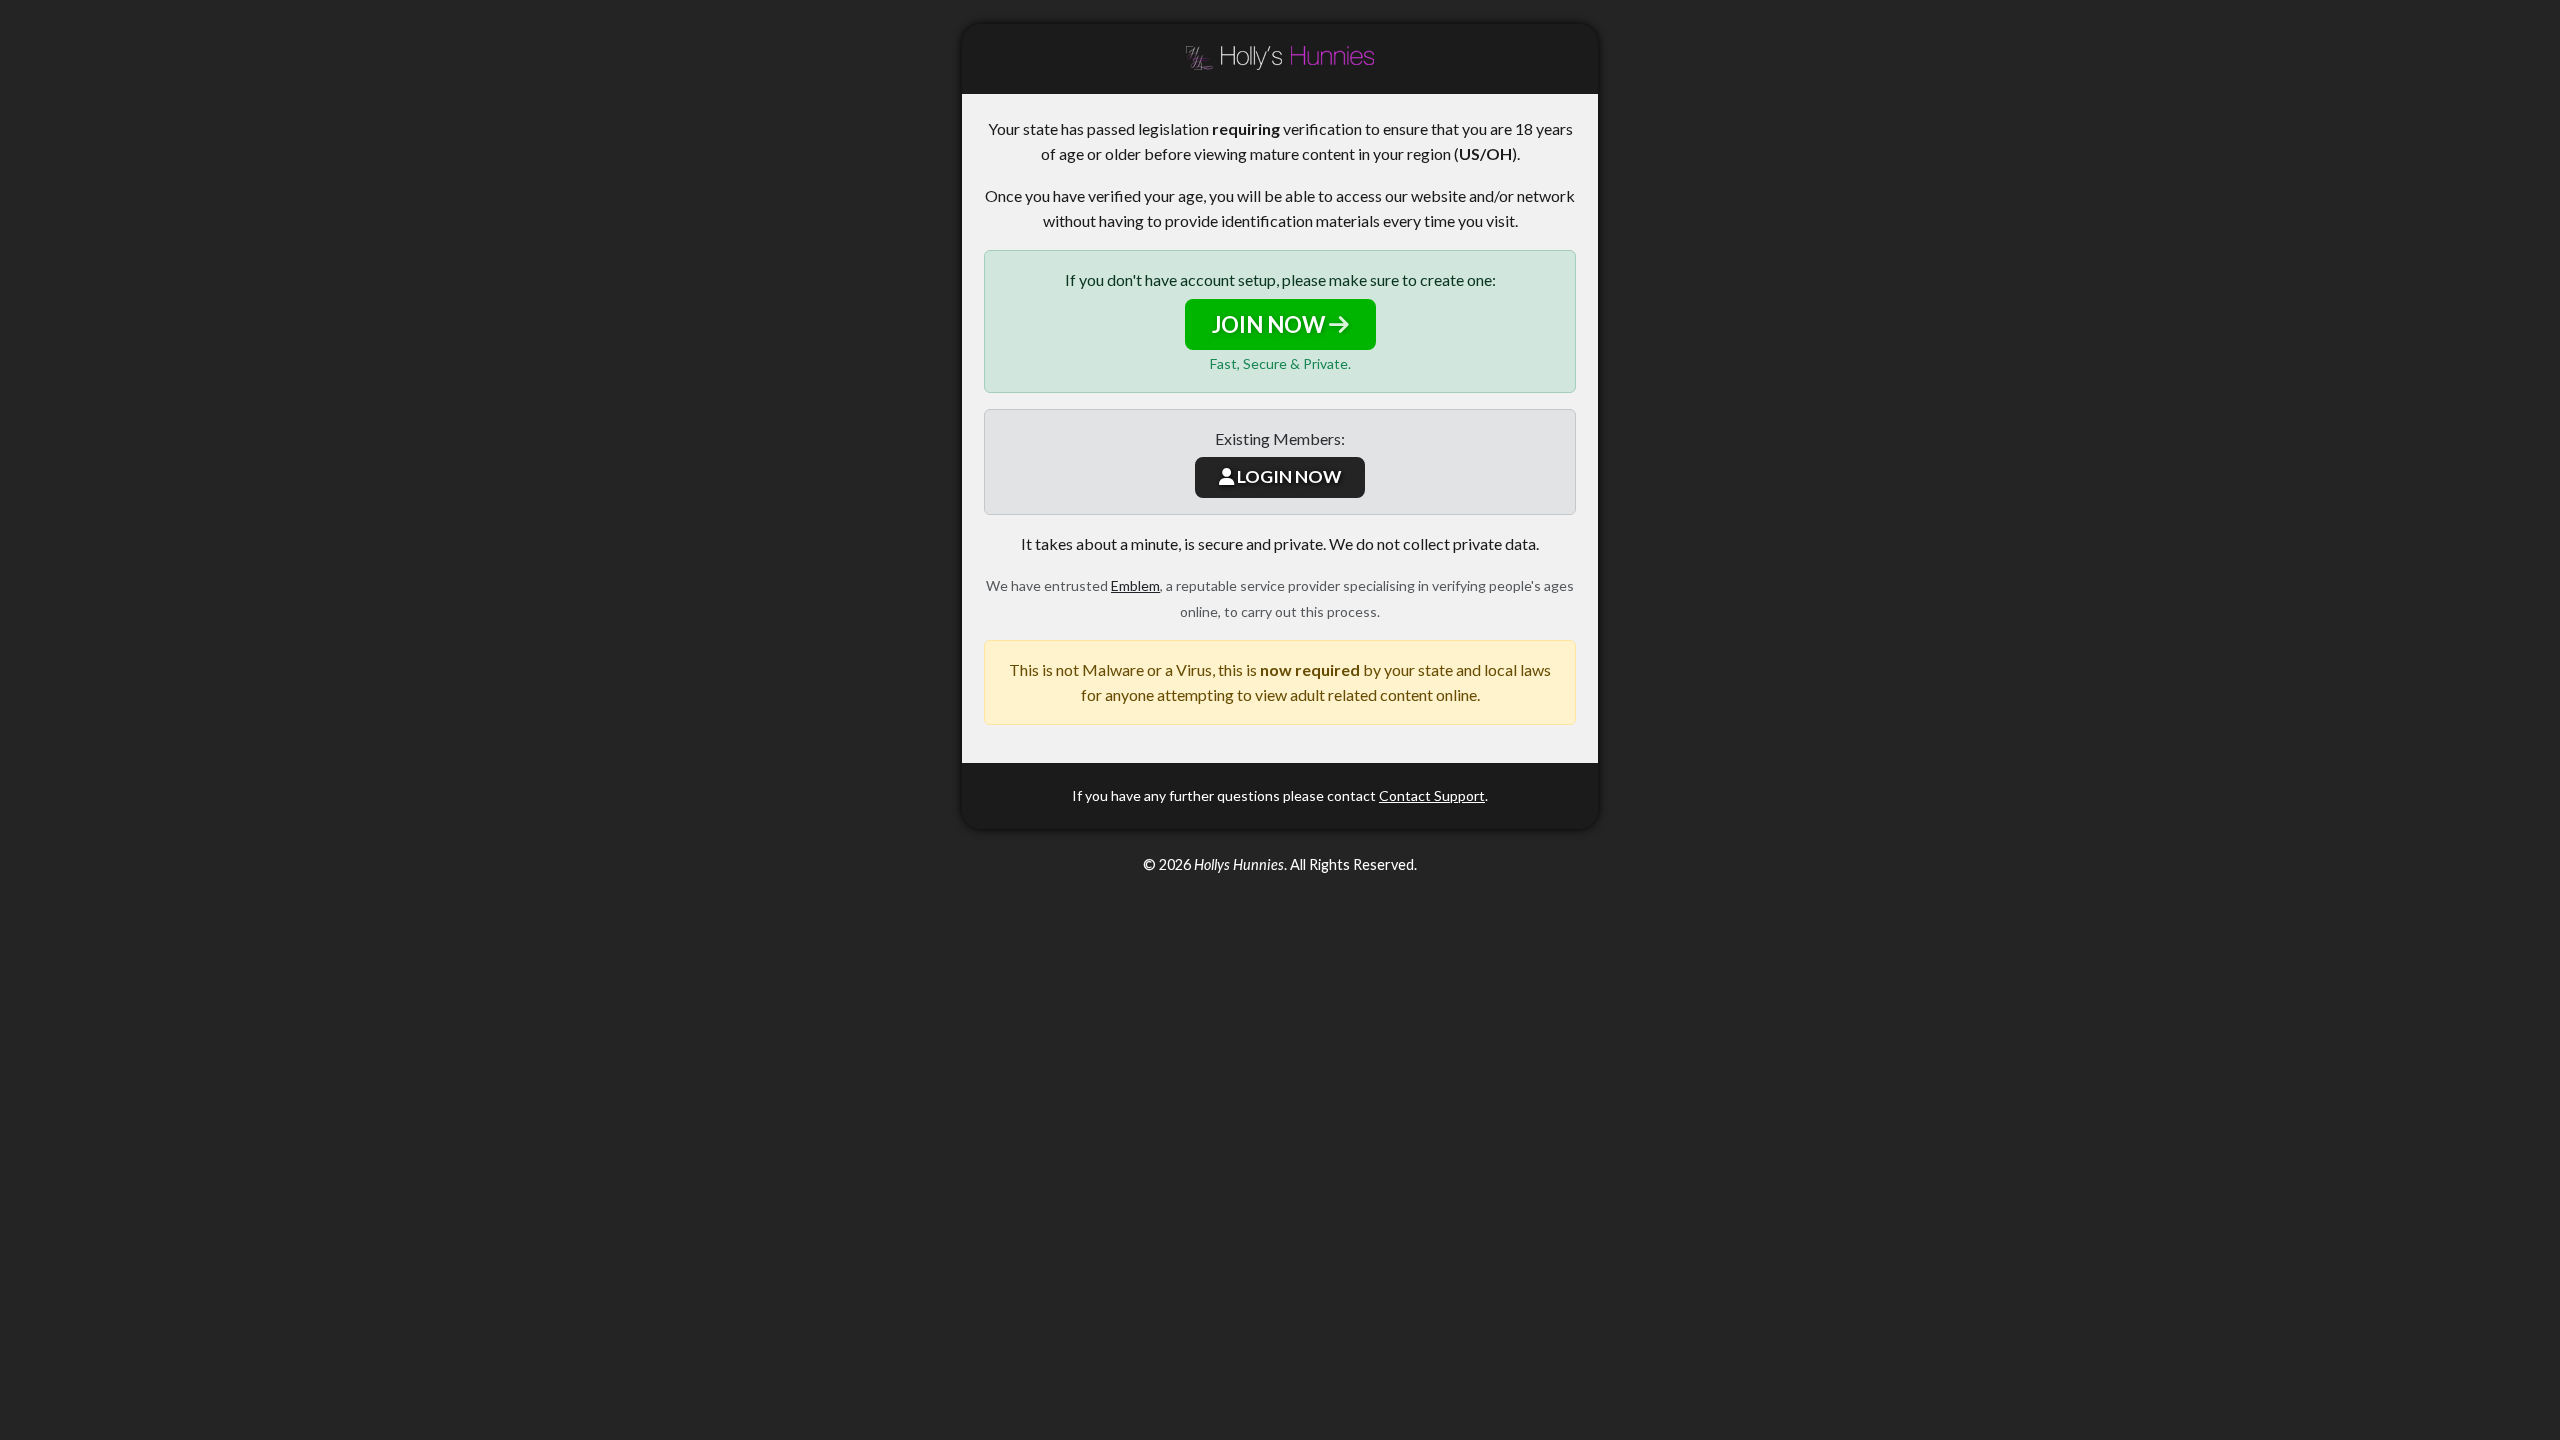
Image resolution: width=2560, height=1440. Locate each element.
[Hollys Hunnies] (1280, 59)
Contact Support (1432, 795)
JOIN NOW (1270, 324)
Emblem (1135, 585)
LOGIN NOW (1287, 476)
